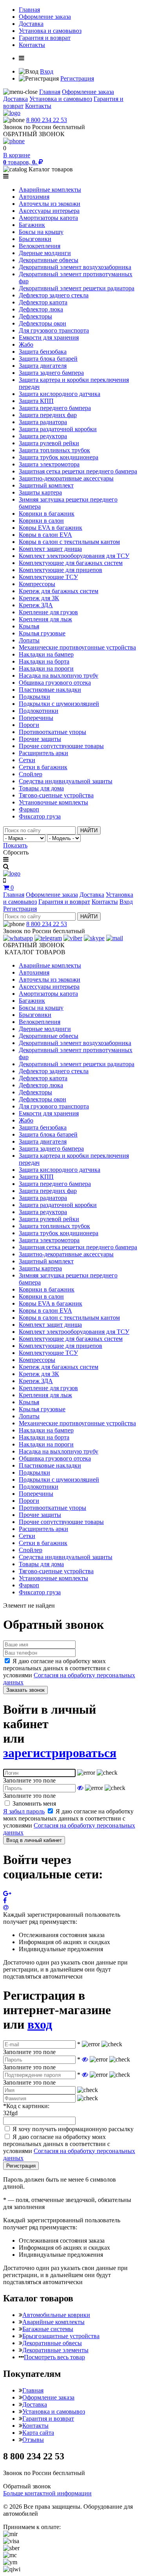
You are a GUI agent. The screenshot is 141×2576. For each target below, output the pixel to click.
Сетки (27, 760)
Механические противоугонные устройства (77, 647)
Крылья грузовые (42, 633)
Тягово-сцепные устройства (56, 795)
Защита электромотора (49, 464)
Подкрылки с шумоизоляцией (59, 704)
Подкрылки (34, 697)
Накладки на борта (44, 661)
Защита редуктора (43, 436)
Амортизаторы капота (48, 218)
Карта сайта (38, 2433)
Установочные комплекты (53, 802)
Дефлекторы (35, 316)
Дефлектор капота (43, 302)
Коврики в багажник (47, 514)
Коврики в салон (41, 521)
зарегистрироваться (60, 1753)
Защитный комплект (46, 485)
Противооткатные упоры (52, 732)
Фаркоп (29, 809)
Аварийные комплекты (50, 190)
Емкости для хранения (49, 337)
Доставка (31, 24)
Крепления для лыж (45, 619)
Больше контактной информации (47, 2493)
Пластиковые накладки (50, 690)
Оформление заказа (45, 17)
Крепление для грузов (48, 612)
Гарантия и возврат (45, 38)
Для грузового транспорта (54, 330)
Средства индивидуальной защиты (66, 781)
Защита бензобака (43, 352)
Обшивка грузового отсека (55, 683)
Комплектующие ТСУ (48, 577)
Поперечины (36, 718)
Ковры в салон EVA (45, 535)
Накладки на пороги (46, 668)
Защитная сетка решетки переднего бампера (78, 471)
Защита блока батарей (48, 359)
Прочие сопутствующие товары (61, 746)
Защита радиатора (43, 422)
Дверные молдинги (45, 253)
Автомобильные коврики (56, 2315)
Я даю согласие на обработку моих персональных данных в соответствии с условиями (69, 1672)
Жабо (26, 344)
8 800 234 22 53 (47, 120)
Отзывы (33, 2440)
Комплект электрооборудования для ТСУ (74, 556)
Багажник (32, 225)
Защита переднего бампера (55, 408)
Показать (15, 845)
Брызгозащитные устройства (61, 2336)
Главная (29, 10)
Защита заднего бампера (51, 373)
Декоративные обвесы (49, 260)
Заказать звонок (25, 1690)
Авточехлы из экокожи (50, 204)
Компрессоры (37, 584)
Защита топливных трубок (54, 450)
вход (40, 2024)
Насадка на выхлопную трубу (59, 675)
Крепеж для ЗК (39, 598)
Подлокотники (39, 711)
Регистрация (77, 78)
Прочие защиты (40, 739)
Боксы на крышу (41, 232)
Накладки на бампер (46, 654)
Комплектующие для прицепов (61, 570)
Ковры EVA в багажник (51, 528)
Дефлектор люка (41, 309)
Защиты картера (40, 492)
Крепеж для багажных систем (59, 591)
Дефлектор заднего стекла (54, 295)
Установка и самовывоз (50, 31)
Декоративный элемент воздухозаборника (75, 267)
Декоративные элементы (55, 2350)
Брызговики (35, 239)
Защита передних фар (48, 415)
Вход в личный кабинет (34, 1840)
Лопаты (29, 640)
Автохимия (34, 197)
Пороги (29, 725)
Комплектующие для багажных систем (71, 563)
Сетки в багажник (43, 767)
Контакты (32, 45)
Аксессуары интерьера (49, 211)
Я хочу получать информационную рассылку (73, 2129)
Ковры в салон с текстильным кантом (69, 542)
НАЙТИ (89, 830)
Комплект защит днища (50, 549)
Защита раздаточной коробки (58, 429)
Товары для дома (41, 788)
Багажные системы (48, 2329)
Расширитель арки (43, 753)
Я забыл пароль (24, 1811)
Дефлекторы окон (42, 323)
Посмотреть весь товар (54, 2357)
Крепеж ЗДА (36, 605)
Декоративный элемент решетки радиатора (77, 288)
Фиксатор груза (40, 816)
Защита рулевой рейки (49, 443)
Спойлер (31, 774)
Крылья (29, 626)
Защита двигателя (43, 366)
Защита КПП (36, 401)
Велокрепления (40, 246)
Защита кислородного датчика (60, 394)
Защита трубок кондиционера (59, 457)
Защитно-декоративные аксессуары (66, 478)
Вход (47, 71)
